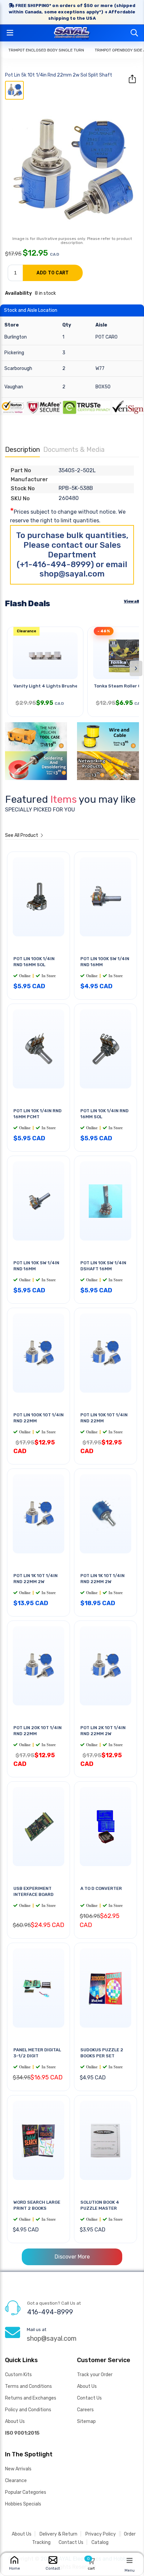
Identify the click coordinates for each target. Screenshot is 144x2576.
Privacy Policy (101, 2534)
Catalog (100, 2542)
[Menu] (130, 2560)
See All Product (22, 835)
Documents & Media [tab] (74, 449)
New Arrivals (18, 2469)
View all (131, 601)
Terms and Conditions (28, 2386)
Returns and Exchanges (31, 2398)
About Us (15, 2421)
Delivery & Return (58, 2534)
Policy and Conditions (28, 2410)
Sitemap (86, 2421)
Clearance (16, 2481)
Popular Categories (26, 2492)
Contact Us (89, 2398)
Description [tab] (22, 449)
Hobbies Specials (23, 2504)
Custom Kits (18, 2375)
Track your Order (95, 2375)
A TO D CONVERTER (101, 1888)
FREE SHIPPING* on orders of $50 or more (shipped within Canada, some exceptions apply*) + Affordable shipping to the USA (72, 12)
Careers (85, 2410)
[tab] (14, 90)
